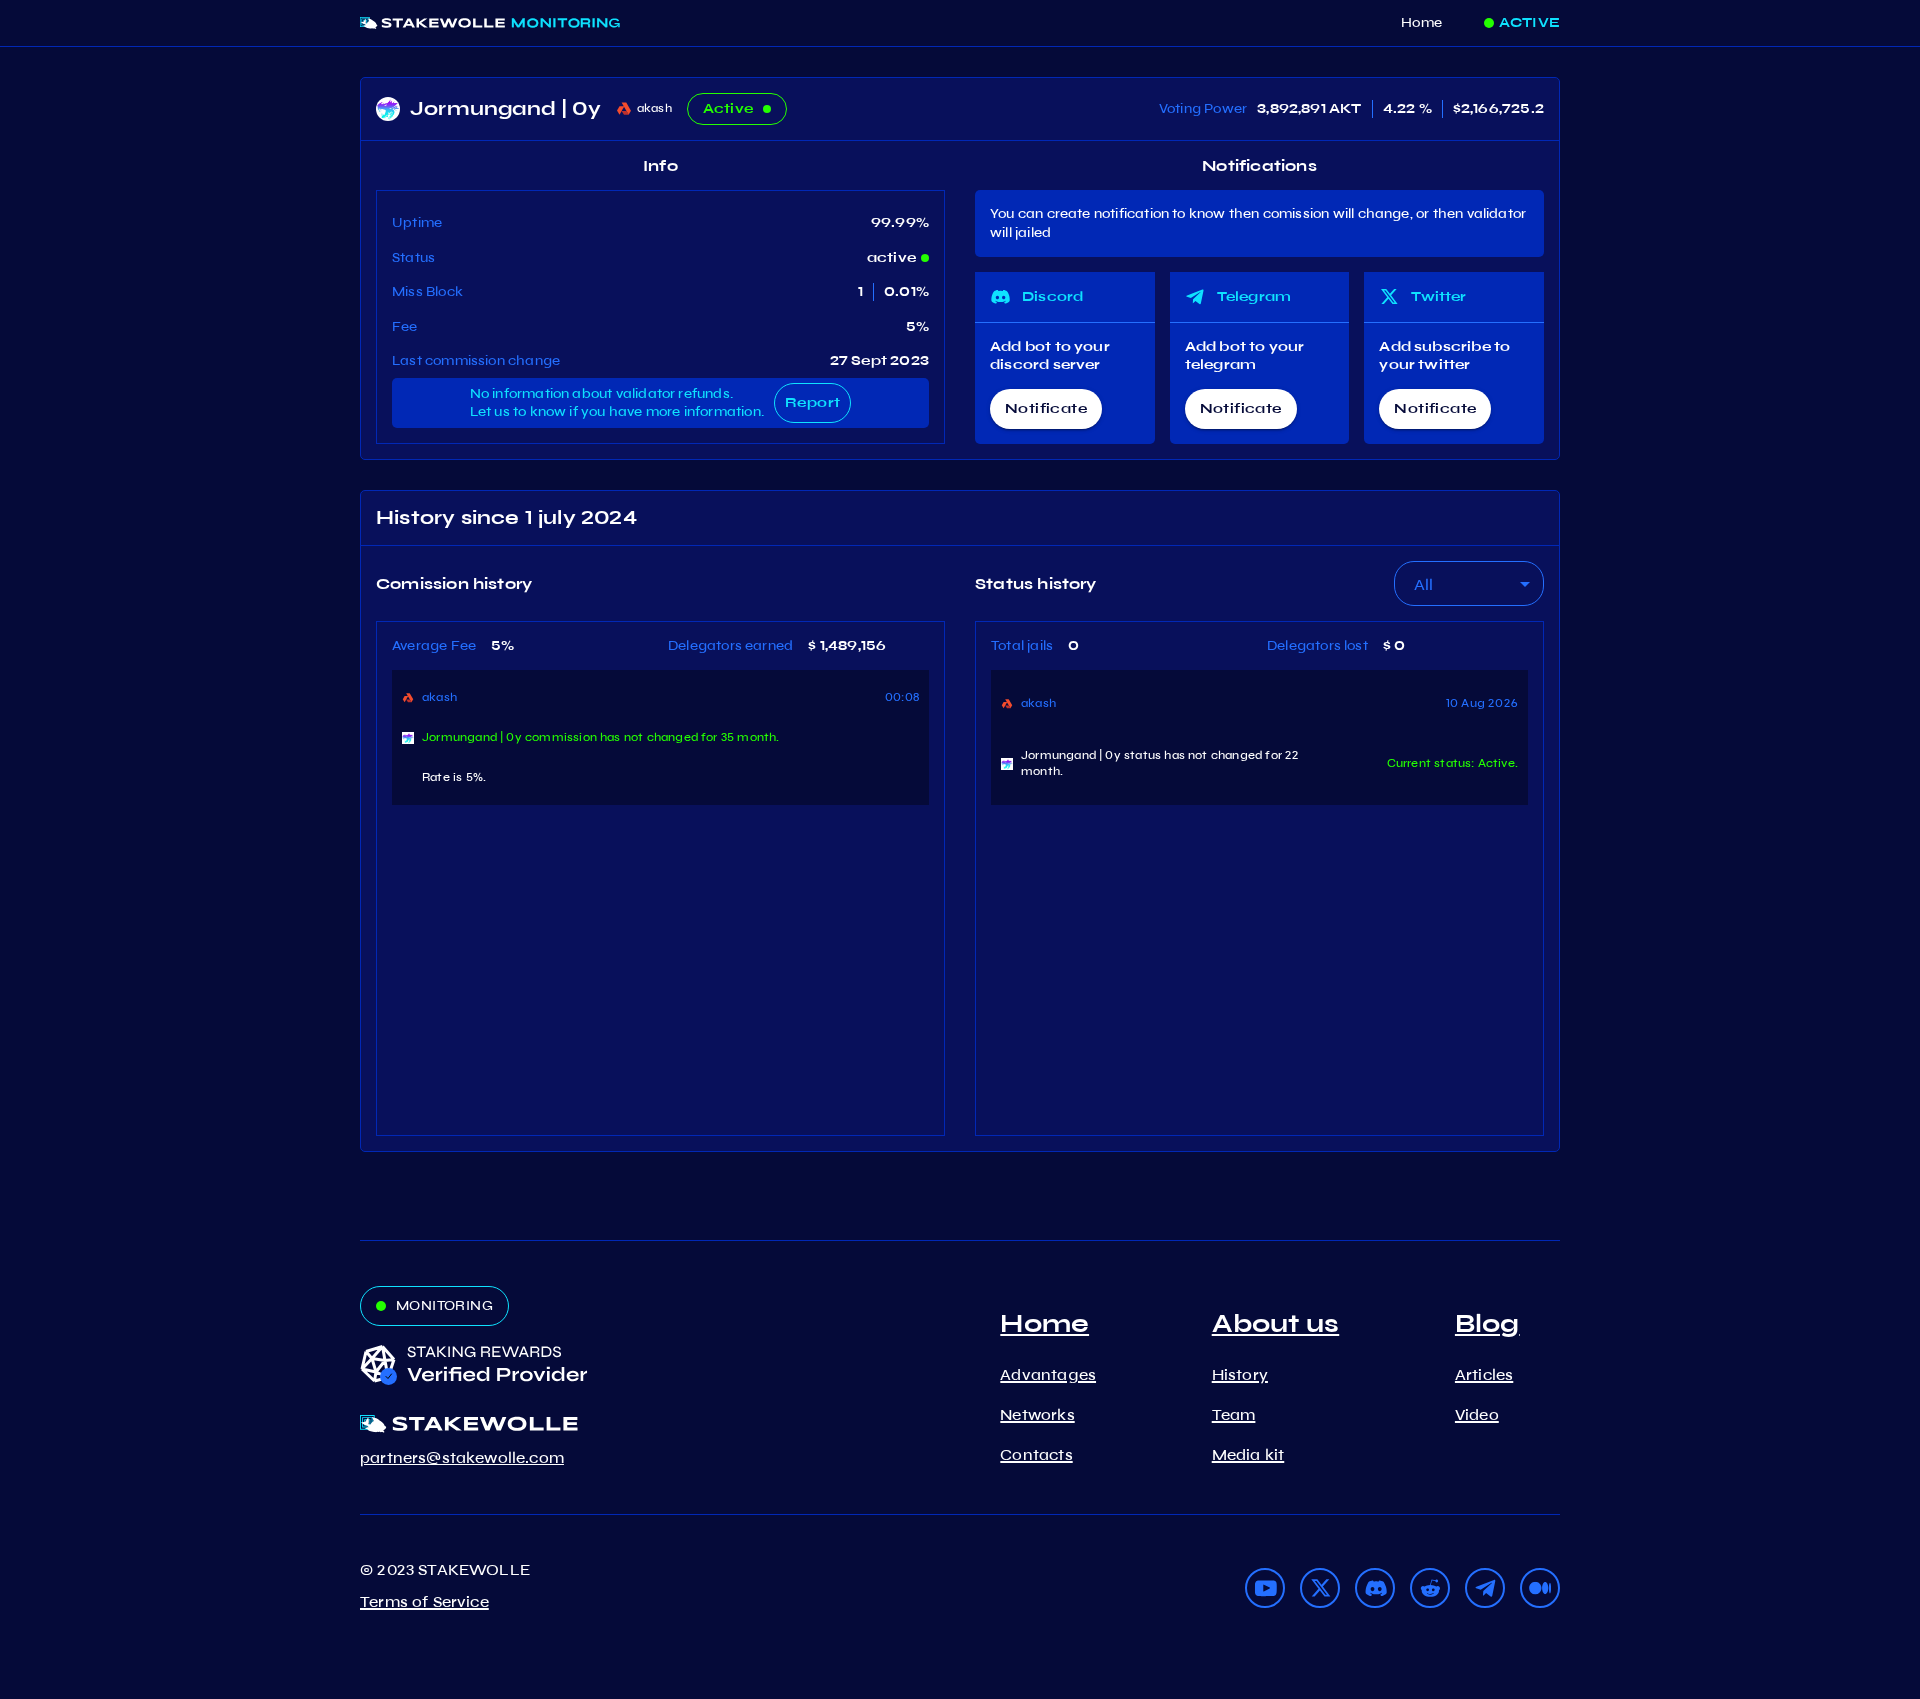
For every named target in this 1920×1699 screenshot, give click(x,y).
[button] (1469, 583)
